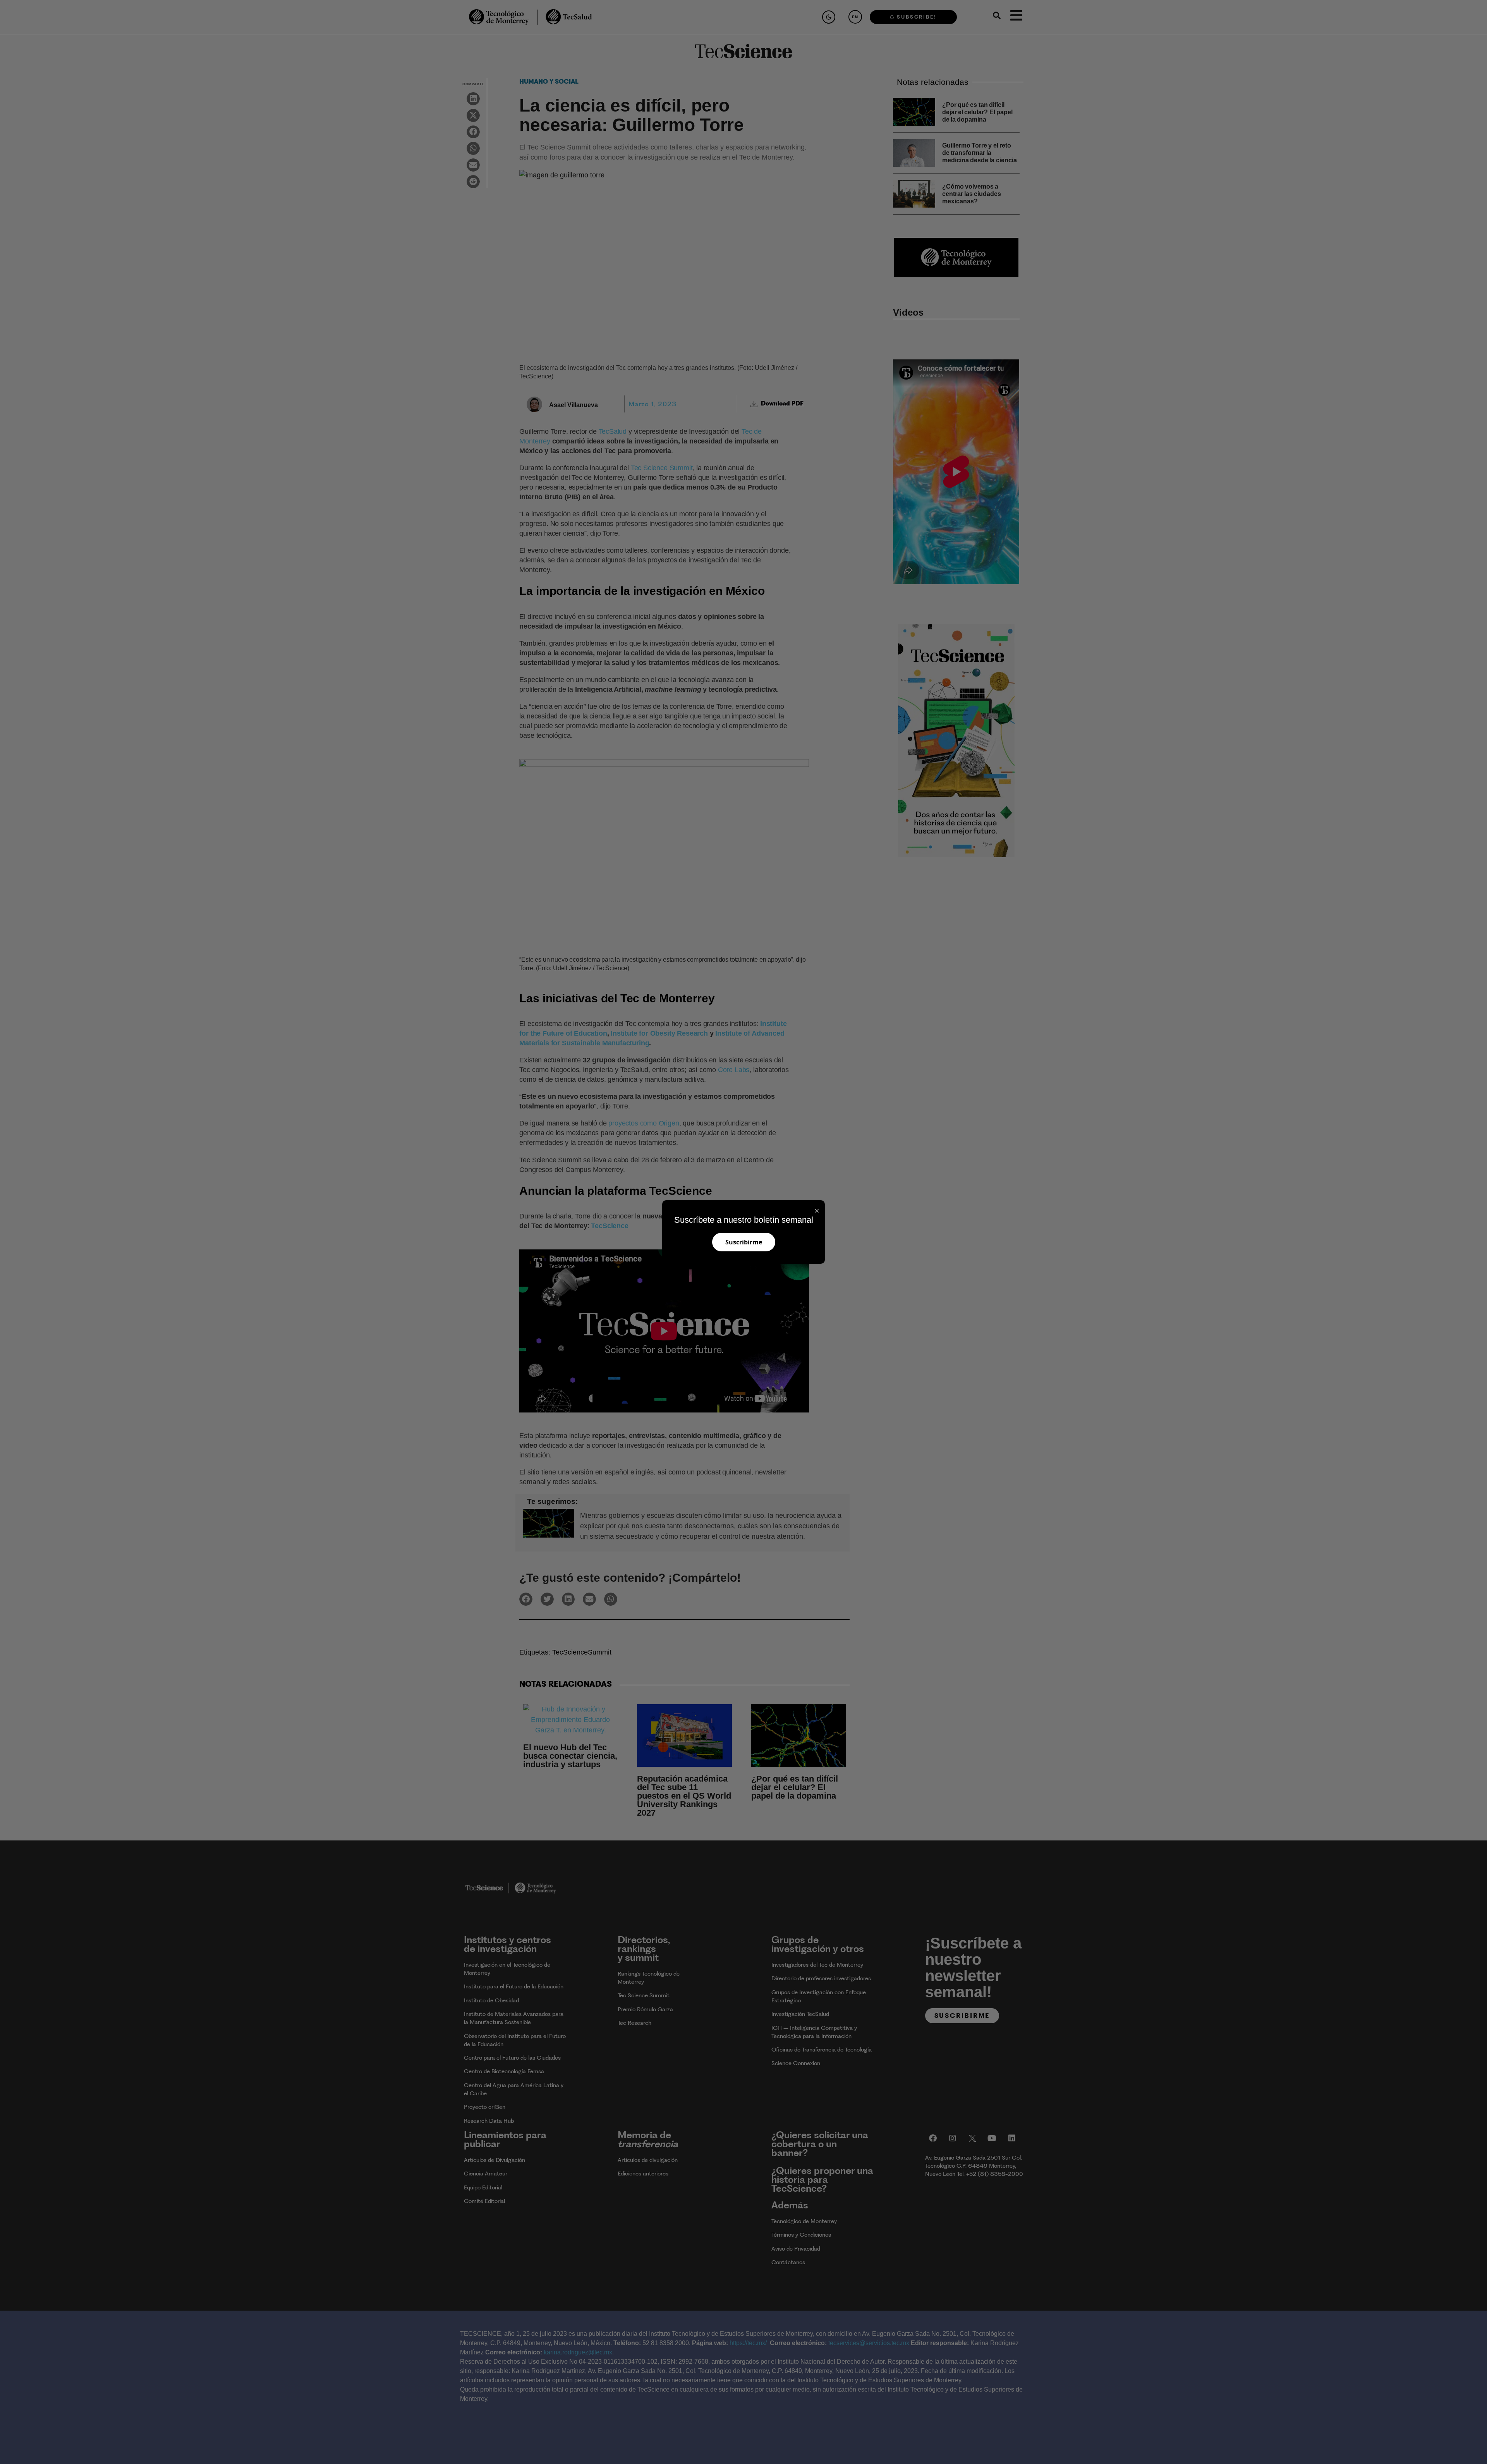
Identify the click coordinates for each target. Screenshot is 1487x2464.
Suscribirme (744, 1242)
